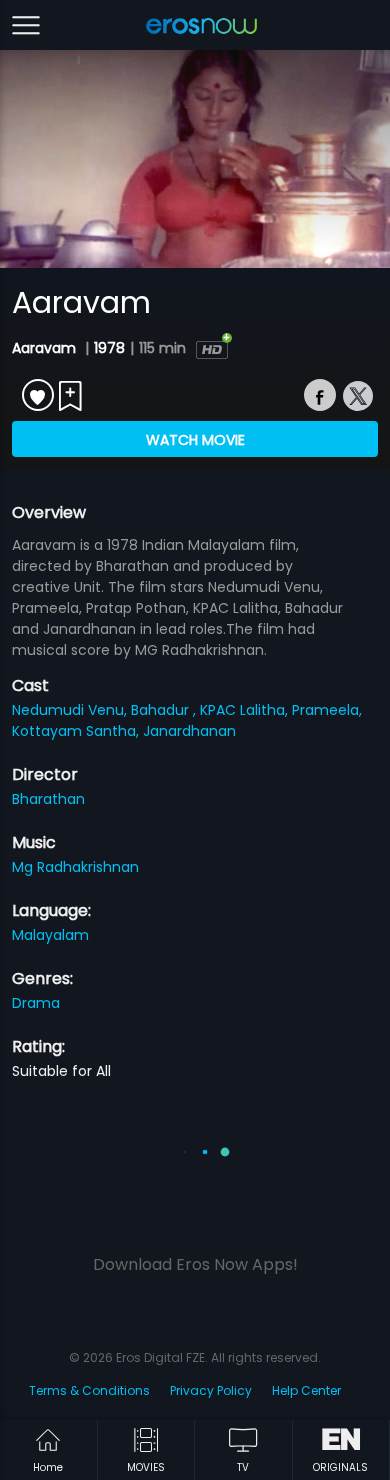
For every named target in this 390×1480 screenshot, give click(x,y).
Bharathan (48, 799)
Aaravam (46, 348)
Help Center (306, 1390)
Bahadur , (165, 710)
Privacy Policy (211, 1390)
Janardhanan (189, 731)
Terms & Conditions (89, 1390)
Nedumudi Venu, (71, 710)
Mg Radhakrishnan (75, 867)
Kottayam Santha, (77, 731)
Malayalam (50, 935)
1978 (109, 348)
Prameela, (327, 710)
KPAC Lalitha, (246, 710)
